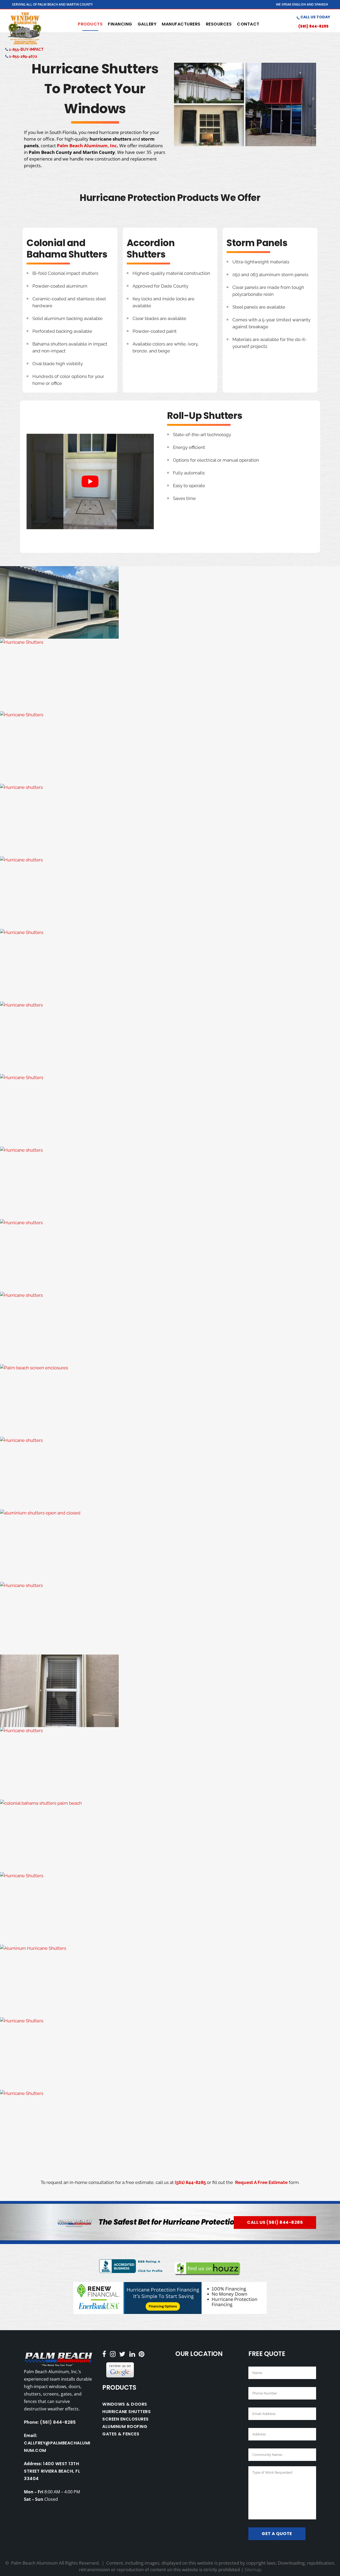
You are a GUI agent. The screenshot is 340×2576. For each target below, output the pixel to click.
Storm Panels (257, 243)
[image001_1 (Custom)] (170, 748)
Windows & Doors (125, 2404)
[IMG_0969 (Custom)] (170, 1401)
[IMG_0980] (170, 2126)
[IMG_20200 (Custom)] (170, 2054)
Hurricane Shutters (126, 2412)
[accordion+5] (170, 1691)
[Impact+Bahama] (170, 1618)
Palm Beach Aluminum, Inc (87, 146)
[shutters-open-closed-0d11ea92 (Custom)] (170, 1546)
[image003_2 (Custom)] (170, 675)
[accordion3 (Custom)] (170, 1038)
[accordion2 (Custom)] (170, 965)
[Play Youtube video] (90, 481)
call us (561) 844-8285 (275, 2222)
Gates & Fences (121, 2434)
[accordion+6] (170, 1183)
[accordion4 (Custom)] (170, 1110)
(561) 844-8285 (313, 26)
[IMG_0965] (170, 1255)
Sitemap (253, 2569)
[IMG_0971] (170, 1473)
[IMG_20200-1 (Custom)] (170, 1908)
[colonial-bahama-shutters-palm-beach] (170, 1836)
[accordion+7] (170, 1763)
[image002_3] (170, 602)
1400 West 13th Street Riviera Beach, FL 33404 (52, 2471)
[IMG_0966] (170, 1328)
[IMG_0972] (170, 820)
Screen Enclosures (126, 2419)
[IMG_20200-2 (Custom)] (170, 1981)
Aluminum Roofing (125, 2426)
